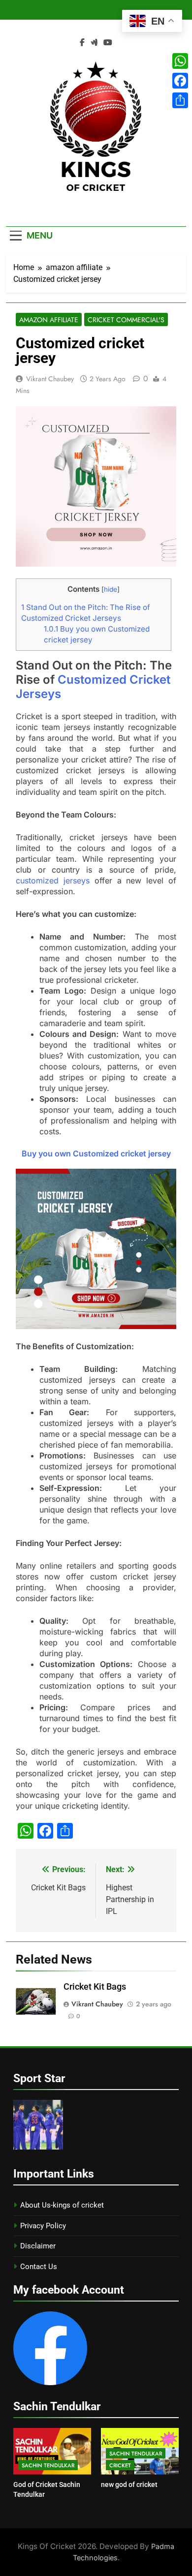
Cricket (120, 2465)
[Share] (180, 100)
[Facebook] (180, 81)
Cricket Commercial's (126, 320)
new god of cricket (129, 2485)
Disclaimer (38, 2246)
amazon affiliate (49, 320)
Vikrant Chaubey (50, 379)
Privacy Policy (43, 2226)
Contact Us (39, 2267)
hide (111, 589)
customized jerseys (53, 880)
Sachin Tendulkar (48, 2465)
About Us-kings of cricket (62, 2205)
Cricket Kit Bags (95, 1987)
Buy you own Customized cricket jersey (96, 1153)
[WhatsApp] (180, 61)
